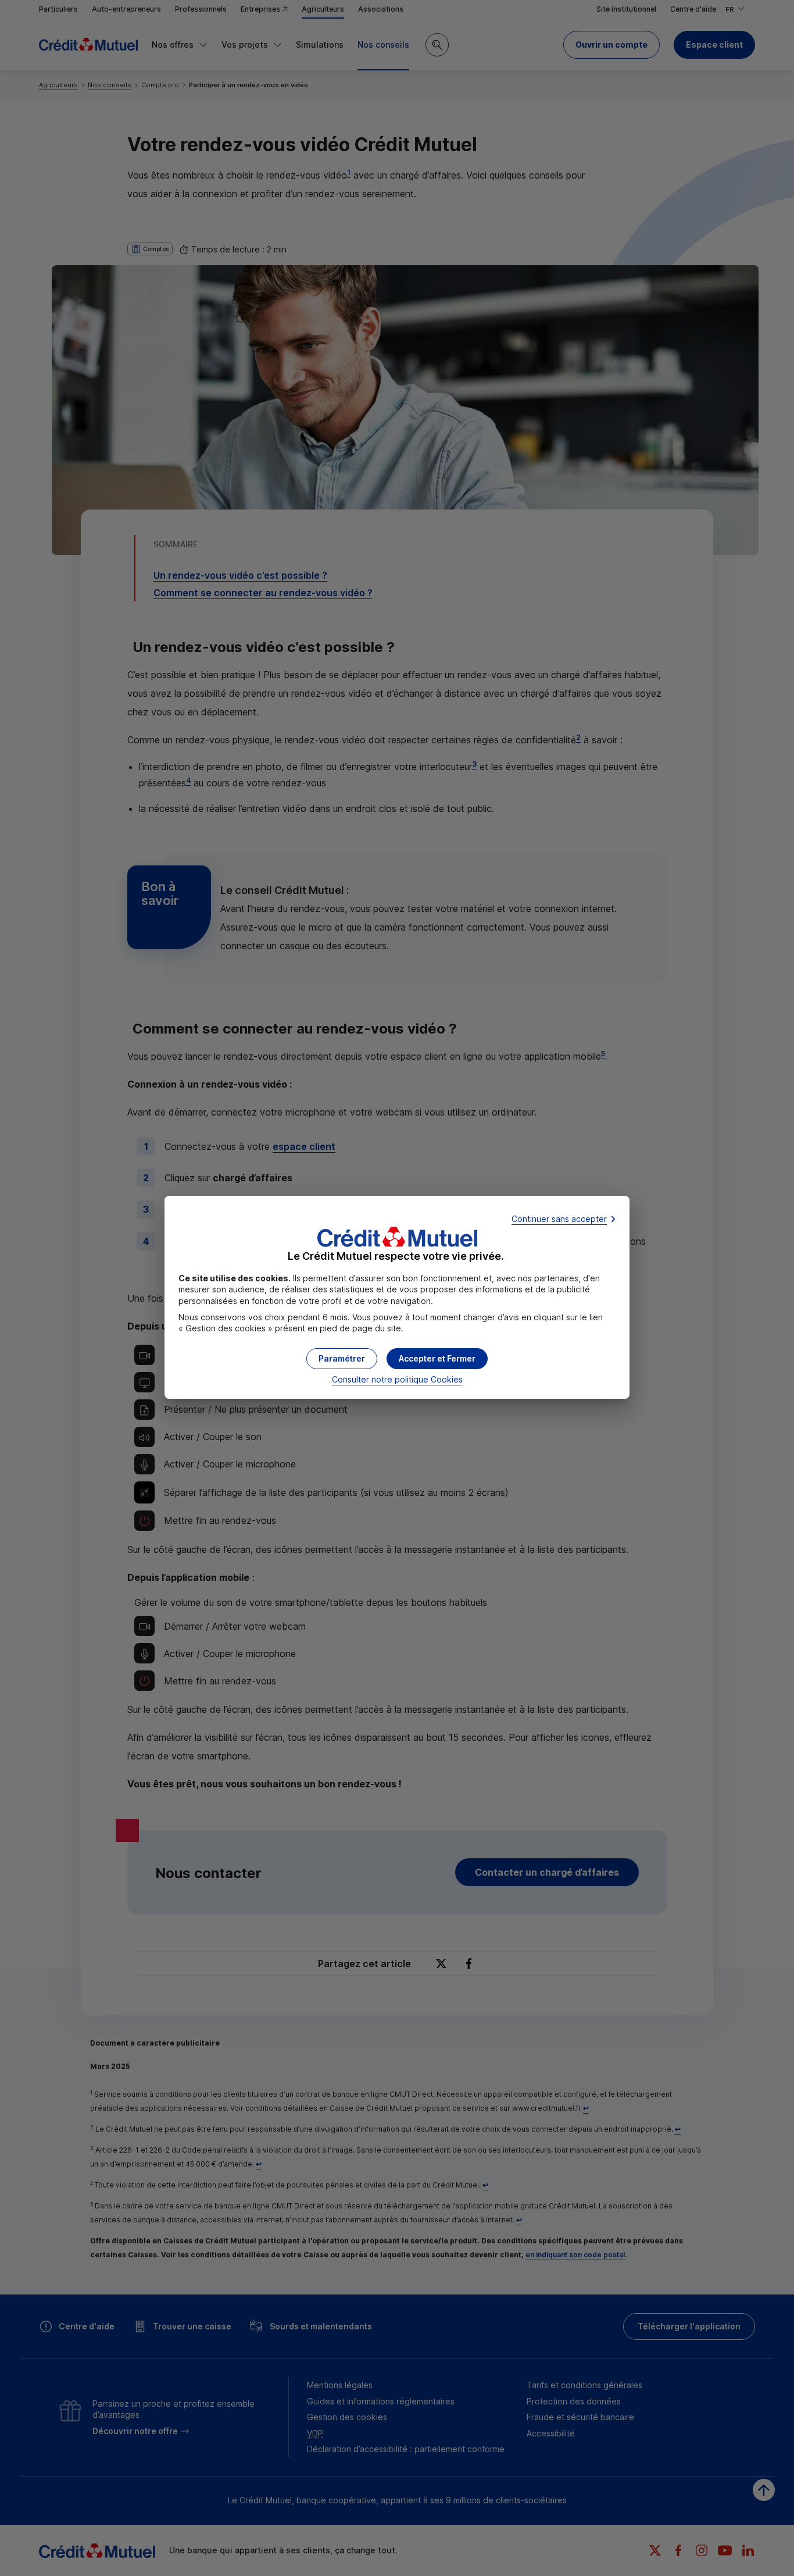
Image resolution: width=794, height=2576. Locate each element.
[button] (437, 1359)
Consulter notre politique (397, 1379)
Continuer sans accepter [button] (559, 1219)
